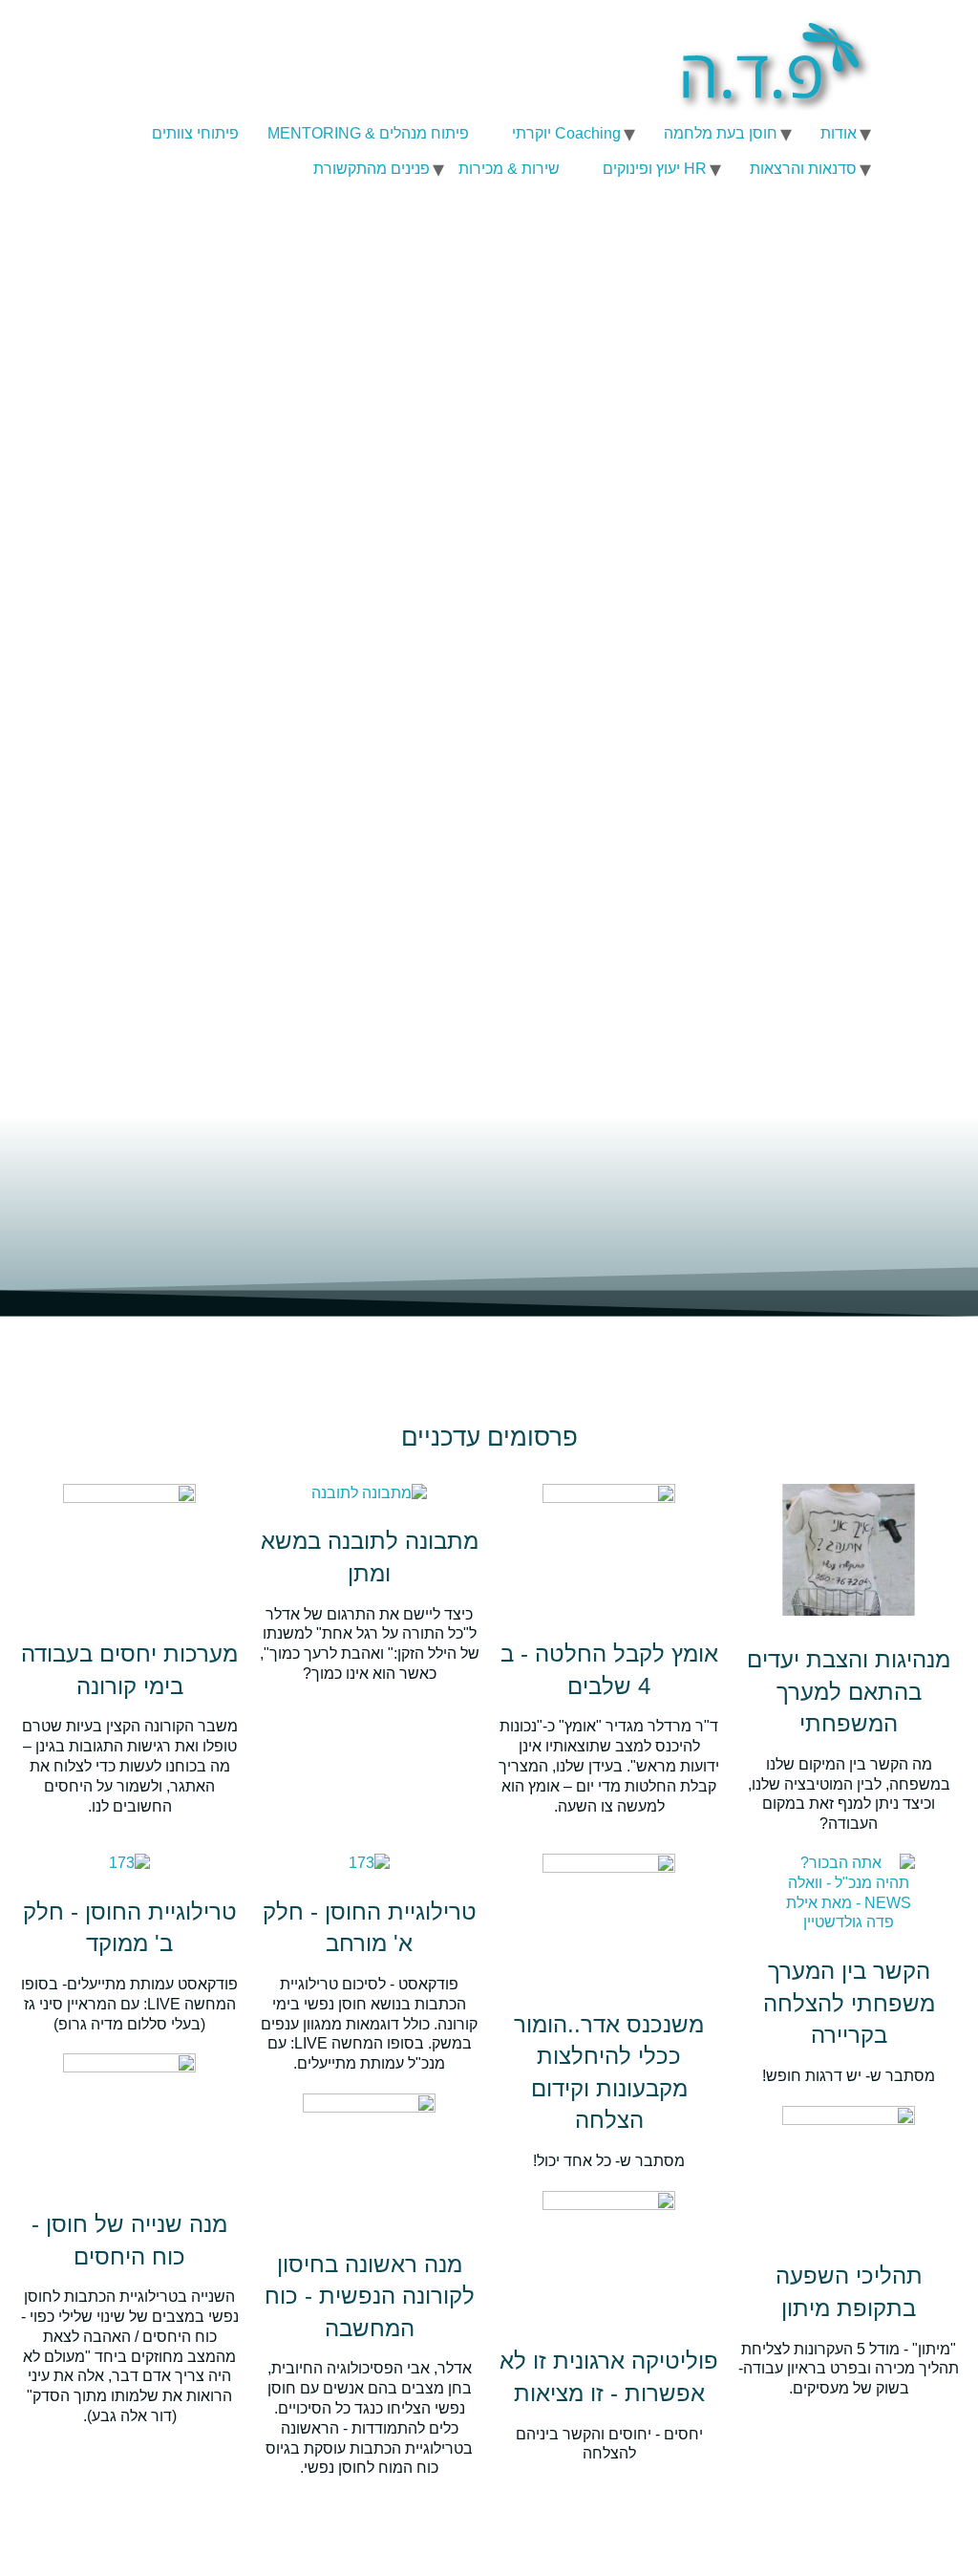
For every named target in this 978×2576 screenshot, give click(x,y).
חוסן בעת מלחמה (721, 133)
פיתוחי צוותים (195, 133)
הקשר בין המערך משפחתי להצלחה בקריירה (849, 2003)
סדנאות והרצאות (803, 169)
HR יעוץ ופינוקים (655, 169)
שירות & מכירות (509, 169)
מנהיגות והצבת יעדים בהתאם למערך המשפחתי (849, 1691)
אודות (839, 133)
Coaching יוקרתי (566, 133)
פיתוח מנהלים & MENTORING (368, 133)
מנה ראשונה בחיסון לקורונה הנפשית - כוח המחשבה (370, 2296)
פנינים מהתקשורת (372, 169)
